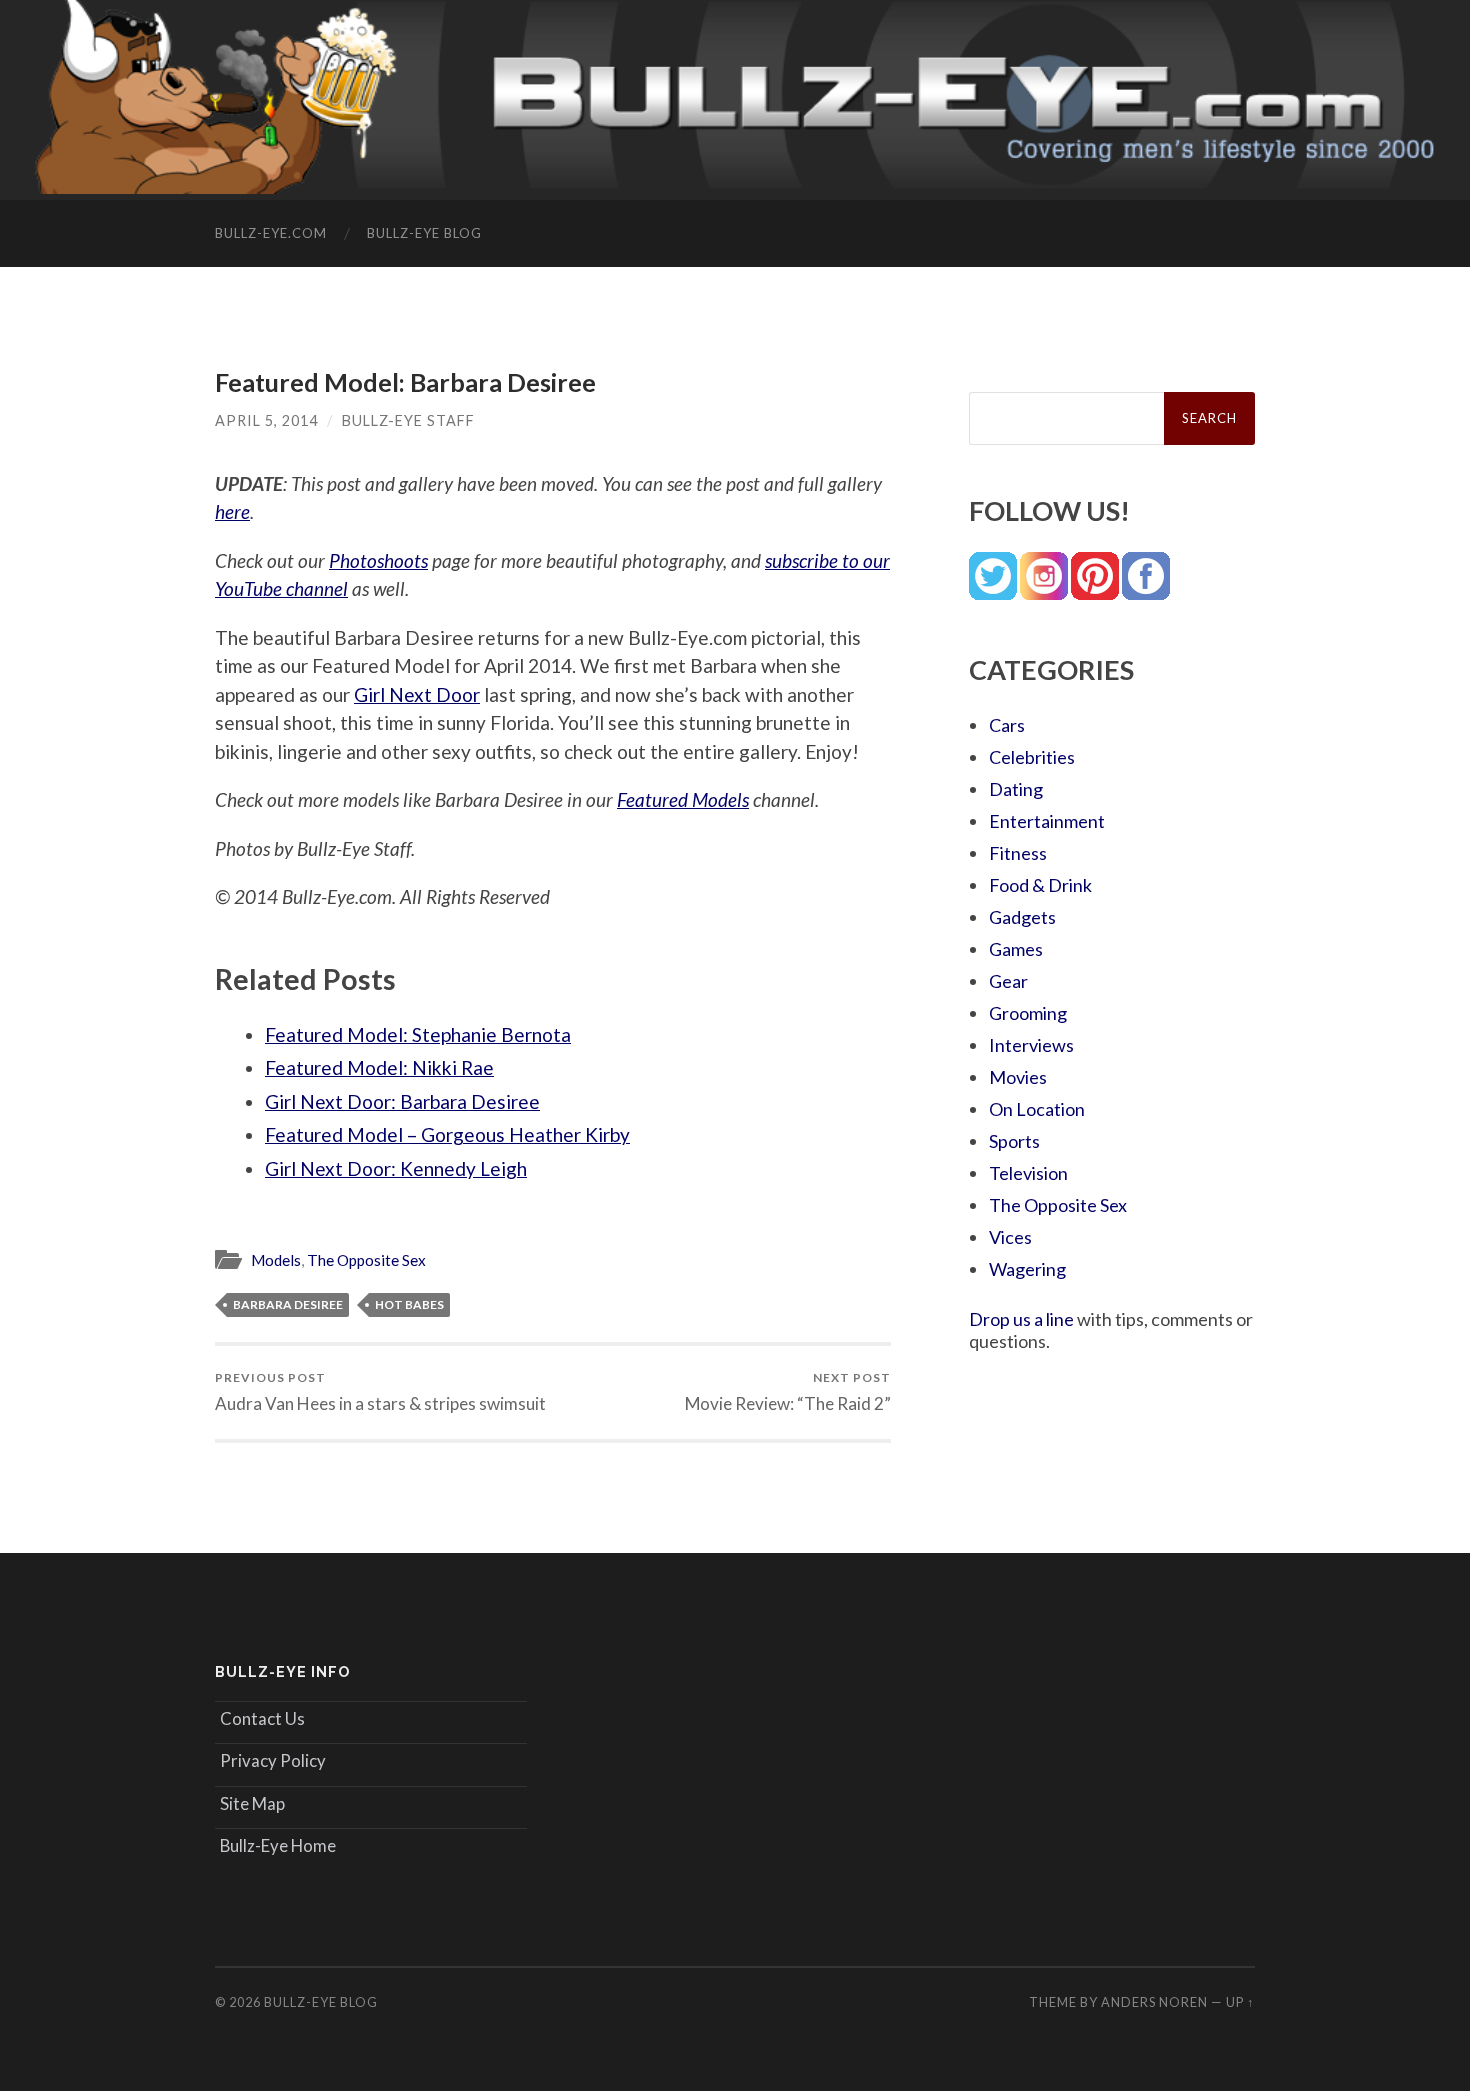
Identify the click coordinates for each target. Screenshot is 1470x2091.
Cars (1007, 725)
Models (276, 1260)
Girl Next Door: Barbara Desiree (402, 1101)
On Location (1037, 1109)
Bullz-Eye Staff (408, 420)
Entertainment (1047, 821)
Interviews (1031, 1045)
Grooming (1028, 1013)
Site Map (252, 1803)
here (232, 511)
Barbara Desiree (288, 1304)
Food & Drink (1040, 885)
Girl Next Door (417, 694)
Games (1016, 949)
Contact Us (262, 1718)
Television (1028, 1173)
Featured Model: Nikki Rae (379, 1067)
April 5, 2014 (266, 420)
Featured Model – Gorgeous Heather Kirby (447, 1134)
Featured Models (683, 799)
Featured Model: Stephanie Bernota (418, 1034)
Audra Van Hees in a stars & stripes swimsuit (380, 1391)
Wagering (1027, 1269)
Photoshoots (378, 560)
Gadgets (1022, 917)
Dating (1016, 789)
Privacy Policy (273, 1760)
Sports (1014, 1141)
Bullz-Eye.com (271, 233)
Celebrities (1032, 757)
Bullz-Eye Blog (424, 233)
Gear (1008, 981)
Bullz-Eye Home (278, 1845)
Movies (1018, 1077)
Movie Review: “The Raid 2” (788, 1391)
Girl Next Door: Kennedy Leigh (396, 1168)
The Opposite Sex (366, 1260)
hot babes (409, 1304)
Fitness (1018, 853)
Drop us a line (1021, 1319)
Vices (1010, 1237)
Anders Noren (1154, 2002)
